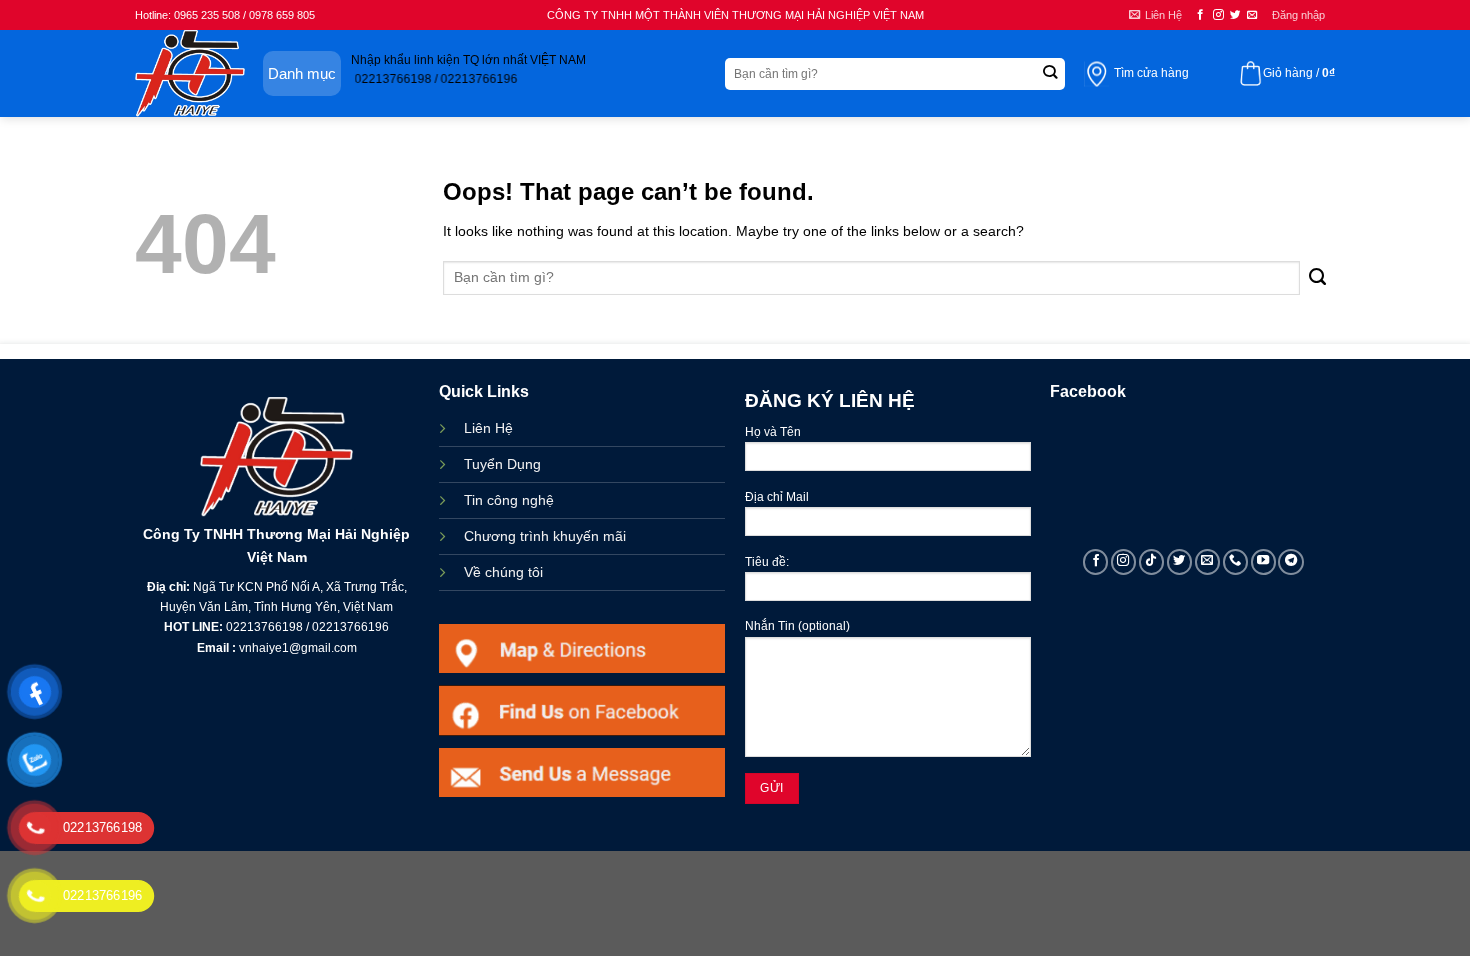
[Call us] (1236, 562)
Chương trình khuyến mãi (545, 536)
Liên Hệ (488, 428)
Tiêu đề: (767, 562)
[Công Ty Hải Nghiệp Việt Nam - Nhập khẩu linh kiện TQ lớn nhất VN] (190, 73)
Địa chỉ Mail (777, 497)
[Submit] (1050, 74)
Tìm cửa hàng (1151, 73)
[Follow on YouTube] (1264, 562)
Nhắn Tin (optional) (797, 626)
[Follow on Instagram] (1218, 15)
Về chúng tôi (503, 572)
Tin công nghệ (509, 500)
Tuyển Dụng (502, 464)
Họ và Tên (773, 432)
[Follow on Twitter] (1235, 15)
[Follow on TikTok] (1152, 562)
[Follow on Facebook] (1200, 15)
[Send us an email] (1252, 15)
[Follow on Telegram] (1291, 562)
